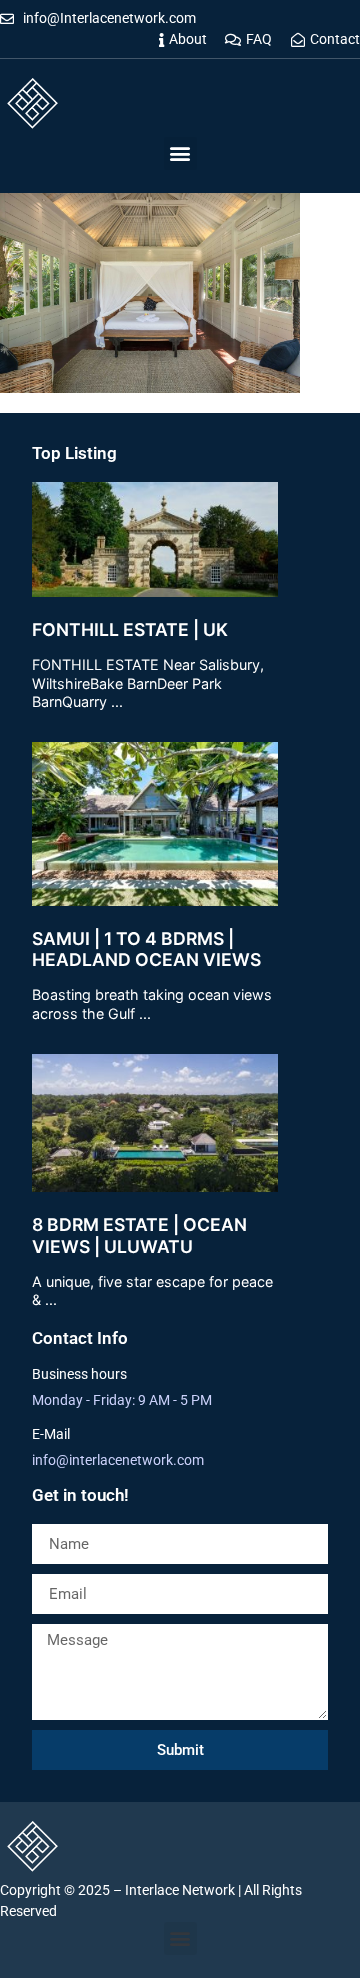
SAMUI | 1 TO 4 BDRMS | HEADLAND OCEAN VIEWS (146, 949)
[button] (180, 153)
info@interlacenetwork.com (118, 1460)
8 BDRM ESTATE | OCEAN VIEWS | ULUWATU (139, 1235)
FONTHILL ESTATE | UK (130, 629)
